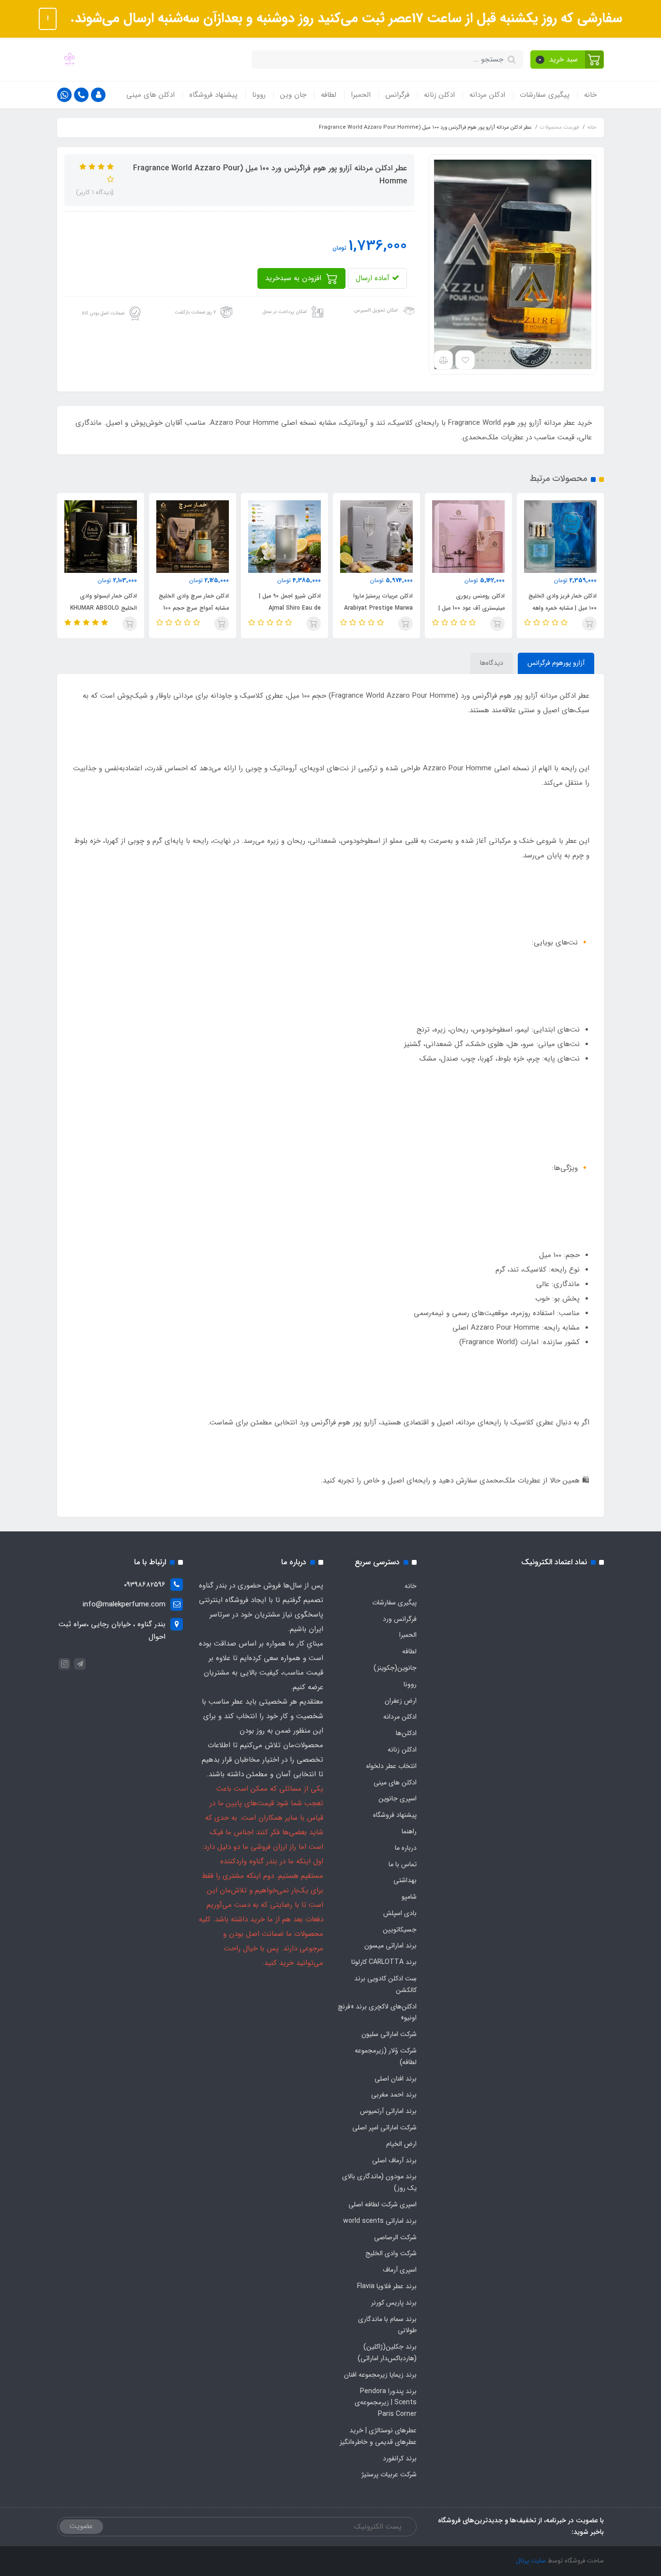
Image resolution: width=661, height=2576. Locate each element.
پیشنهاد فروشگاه (213, 95)
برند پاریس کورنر (394, 2303)
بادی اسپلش (400, 1913)
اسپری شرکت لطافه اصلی (383, 2204)
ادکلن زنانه (439, 95)
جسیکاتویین (400, 1930)
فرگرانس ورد (400, 1619)
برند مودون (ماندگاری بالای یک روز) (379, 2182)
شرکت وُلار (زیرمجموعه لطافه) (386, 2056)
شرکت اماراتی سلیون (389, 2034)
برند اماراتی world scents (380, 2221)
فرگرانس (397, 95)
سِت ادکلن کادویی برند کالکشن (385, 1984)
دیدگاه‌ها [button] (492, 663)
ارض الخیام (401, 2144)
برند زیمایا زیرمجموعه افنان (380, 2375)
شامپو (409, 1897)
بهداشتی (405, 1880)
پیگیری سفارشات (545, 95)
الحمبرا (361, 95)
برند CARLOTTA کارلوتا (384, 1962)
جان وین (293, 95)
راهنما (409, 1831)
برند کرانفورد (400, 2458)
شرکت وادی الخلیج (391, 2253)
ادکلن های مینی (150, 95)
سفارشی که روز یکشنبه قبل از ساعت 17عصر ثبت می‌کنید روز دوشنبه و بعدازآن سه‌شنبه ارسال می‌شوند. (344, 18)
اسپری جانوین (398, 1798)
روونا (259, 95)
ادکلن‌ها (406, 1733)
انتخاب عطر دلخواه (391, 1766)
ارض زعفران (401, 1701)
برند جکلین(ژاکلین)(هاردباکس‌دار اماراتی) (387, 2352)
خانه (590, 95)
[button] (567, 60)
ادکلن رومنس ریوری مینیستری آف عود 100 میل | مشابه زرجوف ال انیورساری (557, 608)
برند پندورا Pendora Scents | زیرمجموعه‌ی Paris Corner (386, 2403)
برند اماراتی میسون (391, 1946)
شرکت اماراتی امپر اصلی (384, 2127)
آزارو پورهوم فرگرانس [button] (556, 663)
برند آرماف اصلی (394, 2160)
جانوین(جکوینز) (395, 1668)
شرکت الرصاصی (395, 2237)
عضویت (81, 2526)
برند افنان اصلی (396, 2079)
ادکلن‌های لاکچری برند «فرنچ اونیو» (377, 2012)
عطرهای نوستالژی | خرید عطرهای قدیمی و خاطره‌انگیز (378, 2436)
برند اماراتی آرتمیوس (388, 2111)
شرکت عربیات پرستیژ (389, 2474)
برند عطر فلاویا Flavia (387, 2286)
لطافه (329, 95)
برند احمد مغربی (394, 2095)
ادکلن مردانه (487, 95)
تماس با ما (403, 1864)
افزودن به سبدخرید (294, 278)
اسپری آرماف (400, 2270)
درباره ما (406, 1848)
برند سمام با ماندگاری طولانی (387, 2325)
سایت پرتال (531, 2561)
